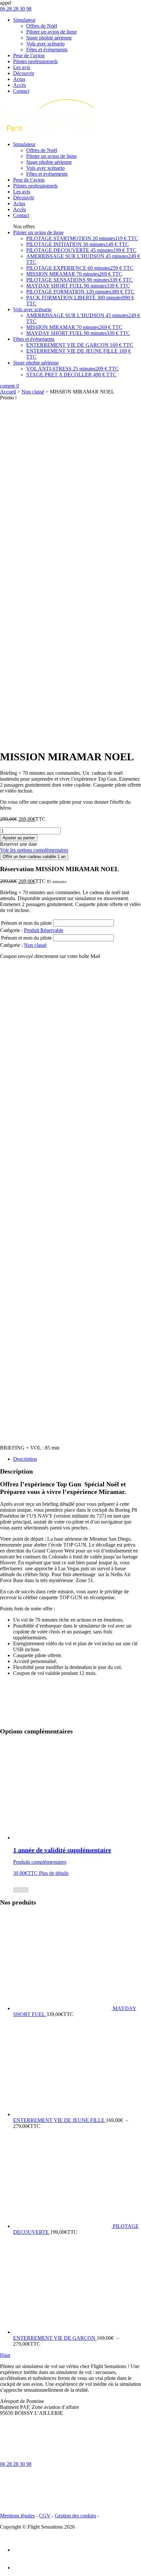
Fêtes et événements (47, 50)
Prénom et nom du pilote (26, 923)
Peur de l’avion (29, 55)
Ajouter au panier (19, 838)
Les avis (22, 67)
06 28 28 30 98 (16, 2464)
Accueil (8, 392)
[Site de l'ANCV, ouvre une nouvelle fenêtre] (66, 2464)
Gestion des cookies (75, 2516)
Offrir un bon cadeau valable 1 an (34, 857)
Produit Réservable (44, 930)
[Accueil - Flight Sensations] (49, 133)
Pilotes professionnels (35, 61)
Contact (21, 91)
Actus (19, 79)
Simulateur (24, 20)
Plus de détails (54, 1873)
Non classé (33, 392)
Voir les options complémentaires (34, 850)
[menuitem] (77, 268)
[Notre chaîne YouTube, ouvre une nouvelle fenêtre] (21, 2568)
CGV (45, 2516)
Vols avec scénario (45, 44)
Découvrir (24, 73)
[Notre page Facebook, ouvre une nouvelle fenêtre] (21, 2550)
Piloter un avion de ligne (51, 32)
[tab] (77, 1459)
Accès (20, 85)
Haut (5, 2355)
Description (25, 1459)
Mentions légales (17, 2516)
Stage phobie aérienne (49, 38)
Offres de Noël (42, 26)
